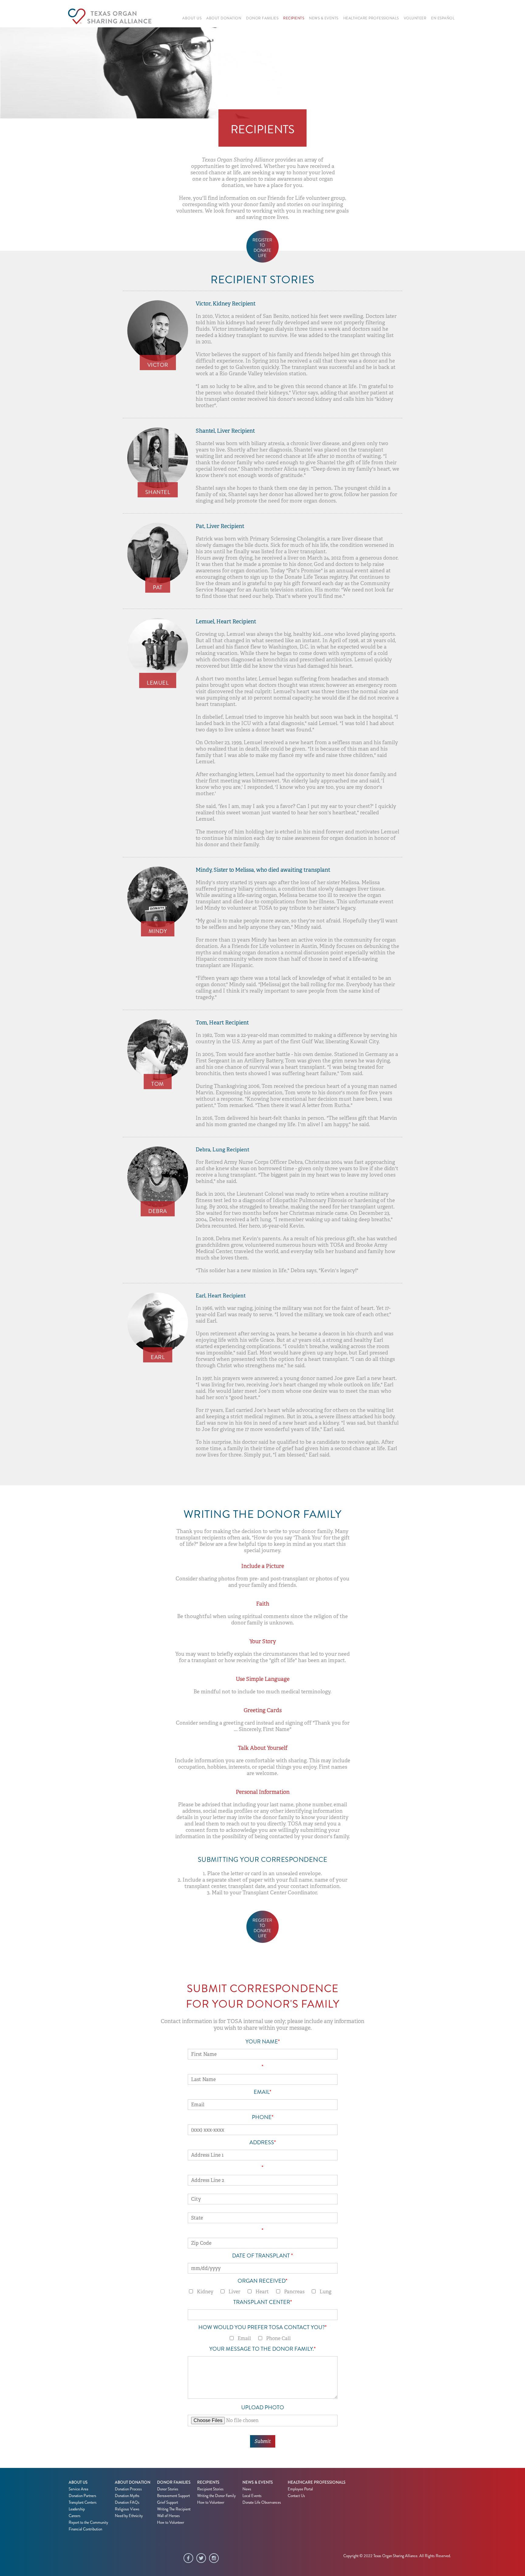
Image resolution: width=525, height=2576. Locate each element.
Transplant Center (263, 2302)
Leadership (77, 2509)
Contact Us (296, 2496)
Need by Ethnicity (129, 2516)
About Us (78, 2482)
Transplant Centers (83, 2503)
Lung (326, 2292)
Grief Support (168, 2503)
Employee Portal (300, 2489)
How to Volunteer (171, 2523)
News (247, 2489)
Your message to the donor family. (262, 2349)
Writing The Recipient (174, 2509)
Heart (262, 2292)
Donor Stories (168, 2489)
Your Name (263, 2042)
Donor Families (174, 2482)
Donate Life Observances (262, 2503)
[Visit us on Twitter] (203, 2559)
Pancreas (294, 2292)
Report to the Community (88, 2523)
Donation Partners (82, 2496)
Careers (75, 2516)
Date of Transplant (262, 2256)
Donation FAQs (127, 2503)
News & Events (258, 2482)
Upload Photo (263, 2407)
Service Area (78, 2489)
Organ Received (262, 2281)
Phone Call (278, 2338)
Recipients (208, 2482)
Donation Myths (127, 2496)
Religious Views (127, 2509)
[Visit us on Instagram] (215, 2559)
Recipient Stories (210, 2489)
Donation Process (128, 2489)
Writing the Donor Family (216, 2496)
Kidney (205, 2292)
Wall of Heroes (168, 2516)
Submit (263, 2441)
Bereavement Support (173, 2496)
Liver (234, 2292)
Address (263, 2142)
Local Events (252, 2496)
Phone (263, 2117)
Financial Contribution (85, 2529)
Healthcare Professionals (317, 2482)
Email (262, 2092)
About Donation (133, 2482)
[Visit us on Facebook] (190, 2559)
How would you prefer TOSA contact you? (262, 2327)
